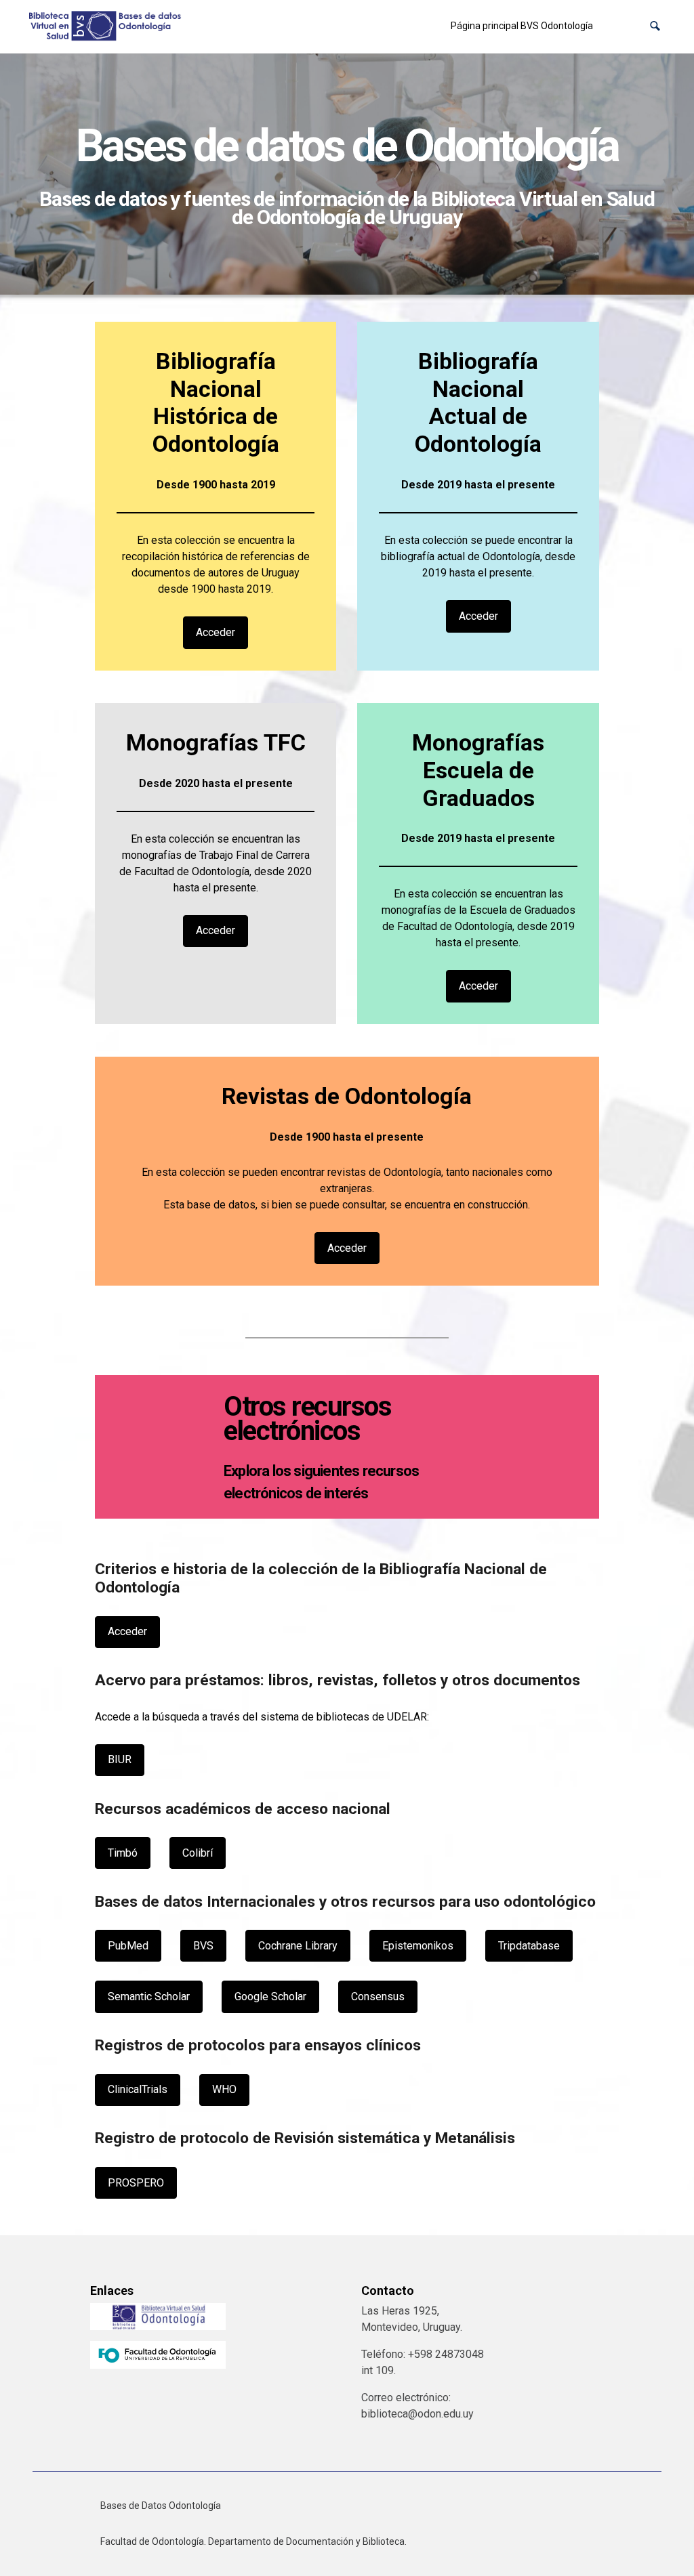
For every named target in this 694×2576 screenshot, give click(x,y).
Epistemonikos (418, 1946)
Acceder (216, 632)
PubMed (128, 1946)
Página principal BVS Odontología (522, 26)
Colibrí (198, 1853)
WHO (224, 2089)
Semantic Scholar (149, 1997)
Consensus (378, 1997)
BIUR (120, 1759)
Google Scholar (270, 1997)
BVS (203, 1946)
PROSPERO (136, 2183)
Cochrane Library (298, 1946)
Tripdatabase (529, 1946)
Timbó (123, 1853)
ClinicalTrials (138, 2089)
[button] (655, 26)
